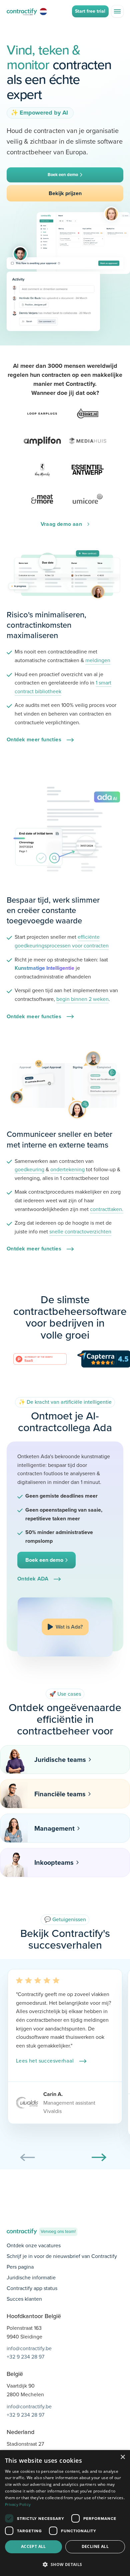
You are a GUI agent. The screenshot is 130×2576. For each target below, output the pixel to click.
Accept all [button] (33, 2546)
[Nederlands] (44, 11)
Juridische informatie (31, 2278)
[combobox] (44, 11)
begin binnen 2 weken (82, 999)
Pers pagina (20, 2267)
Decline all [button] (95, 2546)
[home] (22, 11)
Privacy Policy (18, 2505)
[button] (117, 11)
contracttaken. (107, 1209)
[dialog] (65, 2513)
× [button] (122, 2457)
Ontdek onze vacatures (34, 2245)
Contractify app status (32, 2288)
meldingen (98, 660)
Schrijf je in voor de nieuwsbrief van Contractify (62, 2256)
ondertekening (67, 1169)
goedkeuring (29, 1169)
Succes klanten (24, 2299)
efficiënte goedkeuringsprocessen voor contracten (62, 941)
